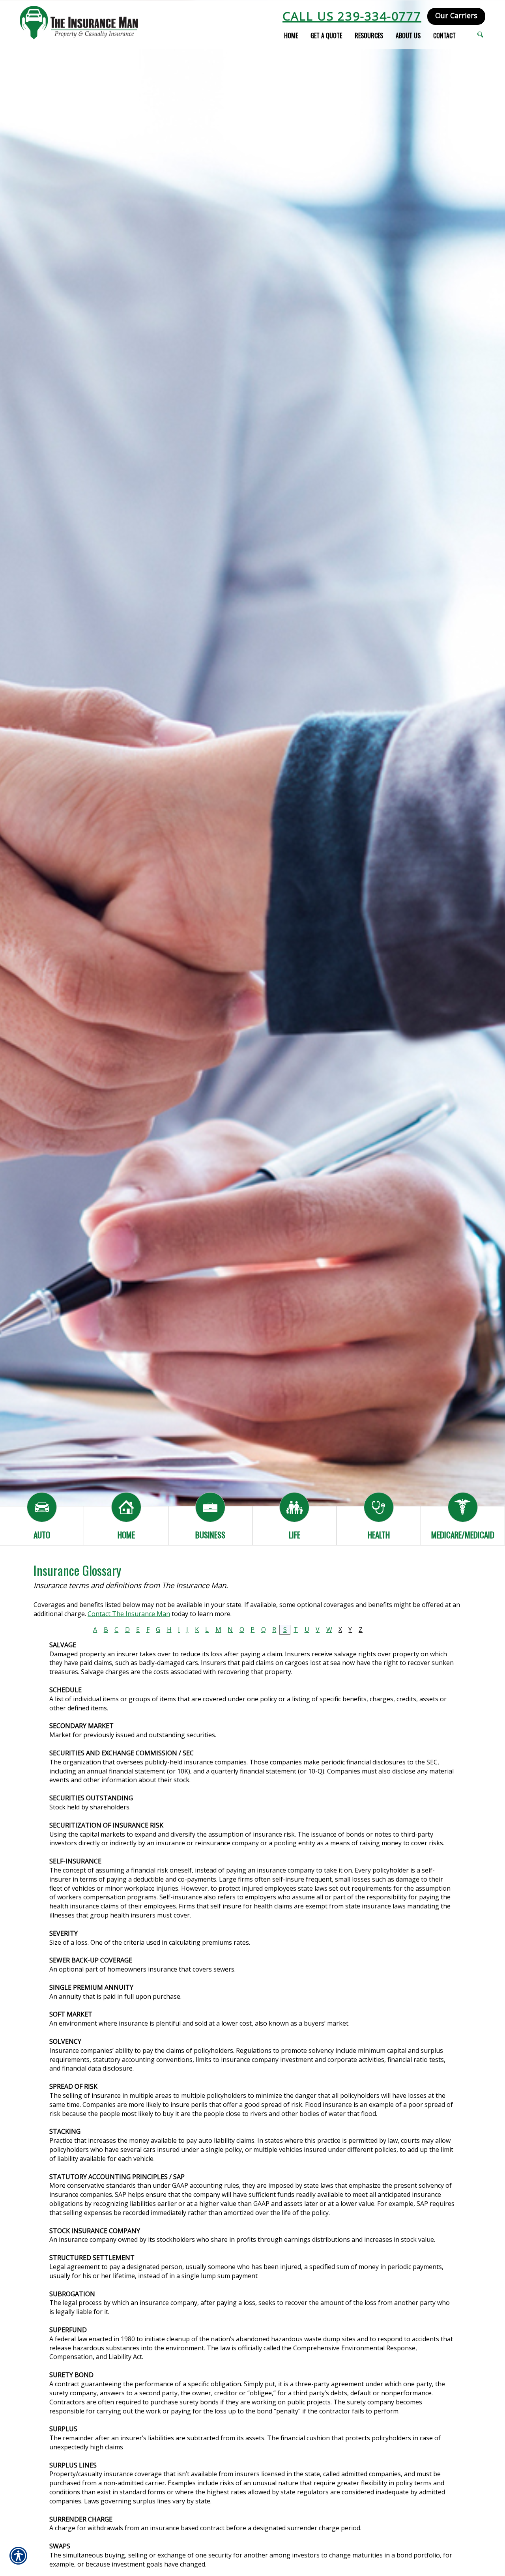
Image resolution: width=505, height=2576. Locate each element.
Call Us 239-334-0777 (352, 16)
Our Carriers (456, 15)
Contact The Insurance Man (129, 1614)
